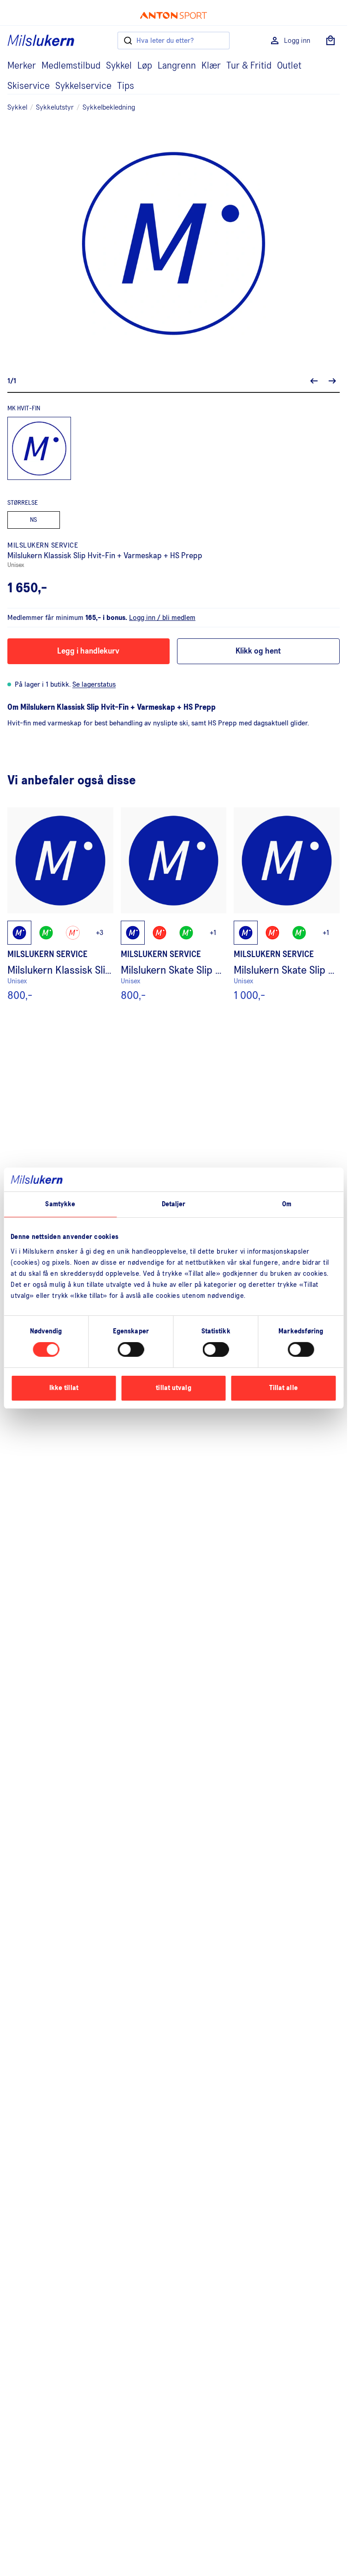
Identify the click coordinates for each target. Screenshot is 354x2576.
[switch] (131, 1349)
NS (33, 520)
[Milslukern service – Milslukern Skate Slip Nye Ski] (174, 904)
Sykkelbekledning (109, 107)
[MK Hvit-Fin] (39, 449)
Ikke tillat (64, 1388)
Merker (22, 66)
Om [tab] (287, 1204)
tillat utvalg (173, 1388)
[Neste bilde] (332, 381)
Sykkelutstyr (55, 107)
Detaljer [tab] (174, 1204)
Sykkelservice (83, 86)
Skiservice (29, 86)
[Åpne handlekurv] (330, 41)
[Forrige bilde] (314, 381)
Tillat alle (283, 1388)
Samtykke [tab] (60, 1204)
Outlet (289, 66)
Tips (126, 86)
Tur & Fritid (249, 66)
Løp (145, 66)
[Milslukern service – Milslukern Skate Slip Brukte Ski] (287, 904)
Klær (211, 66)
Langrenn (177, 66)
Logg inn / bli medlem (162, 618)
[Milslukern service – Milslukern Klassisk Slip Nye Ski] (60, 904)
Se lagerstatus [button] (94, 684)
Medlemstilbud (71, 66)
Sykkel (119, 66)
